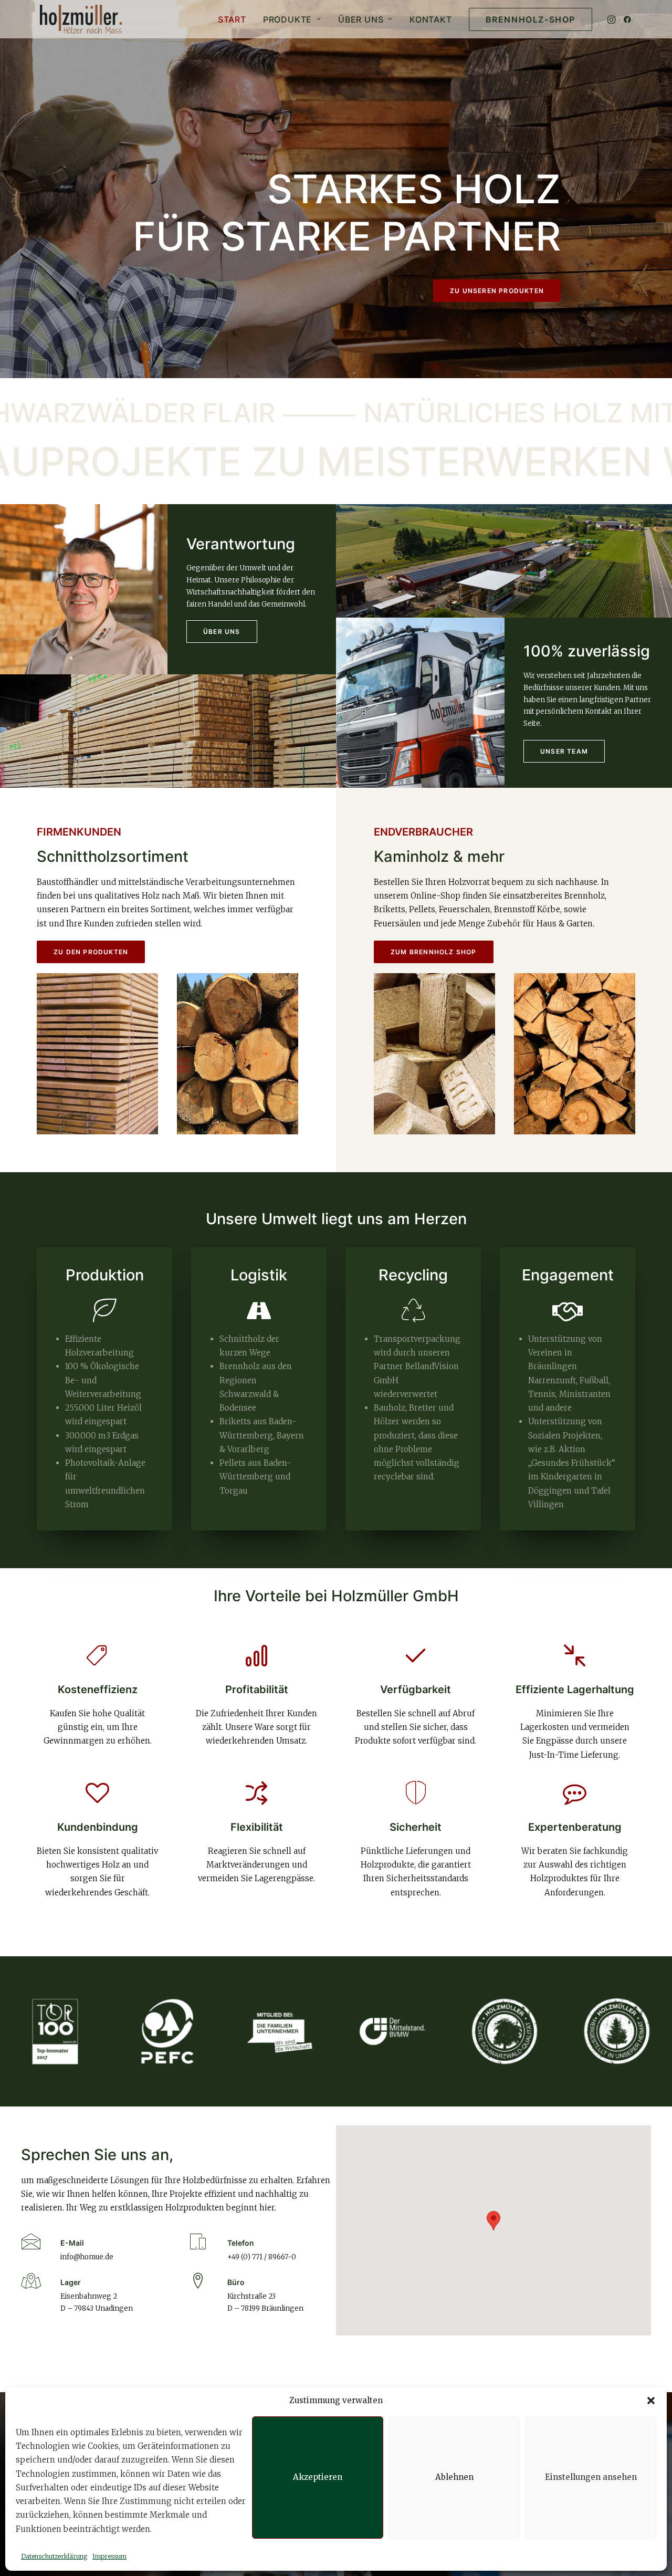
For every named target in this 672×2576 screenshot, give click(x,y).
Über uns (361, 19)
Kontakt (431, 19)
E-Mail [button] (72, 2243)
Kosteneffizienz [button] (98, 1689)
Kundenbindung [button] (98, 1827)
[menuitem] (232, 19)
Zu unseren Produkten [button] (497, 291)
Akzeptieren (318, 2477)
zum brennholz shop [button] (434, 952)
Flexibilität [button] (257, 1827)
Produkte (287, 19)
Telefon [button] (241, 2243)
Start (232, 19)
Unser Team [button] (564, 751)
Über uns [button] (222, 632)
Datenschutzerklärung (54, 2556)
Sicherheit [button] (416, 1827)
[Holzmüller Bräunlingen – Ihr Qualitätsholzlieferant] (81, 19)
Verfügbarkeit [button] (416, 1689)
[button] (651, 2401)
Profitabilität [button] (257, 1689)
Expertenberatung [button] (575, 1827)
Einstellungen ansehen (591, 2477)
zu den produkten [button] (91, 952)
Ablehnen (454, 2477)
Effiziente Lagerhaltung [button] (575, 1689)
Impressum (109, 2556)
